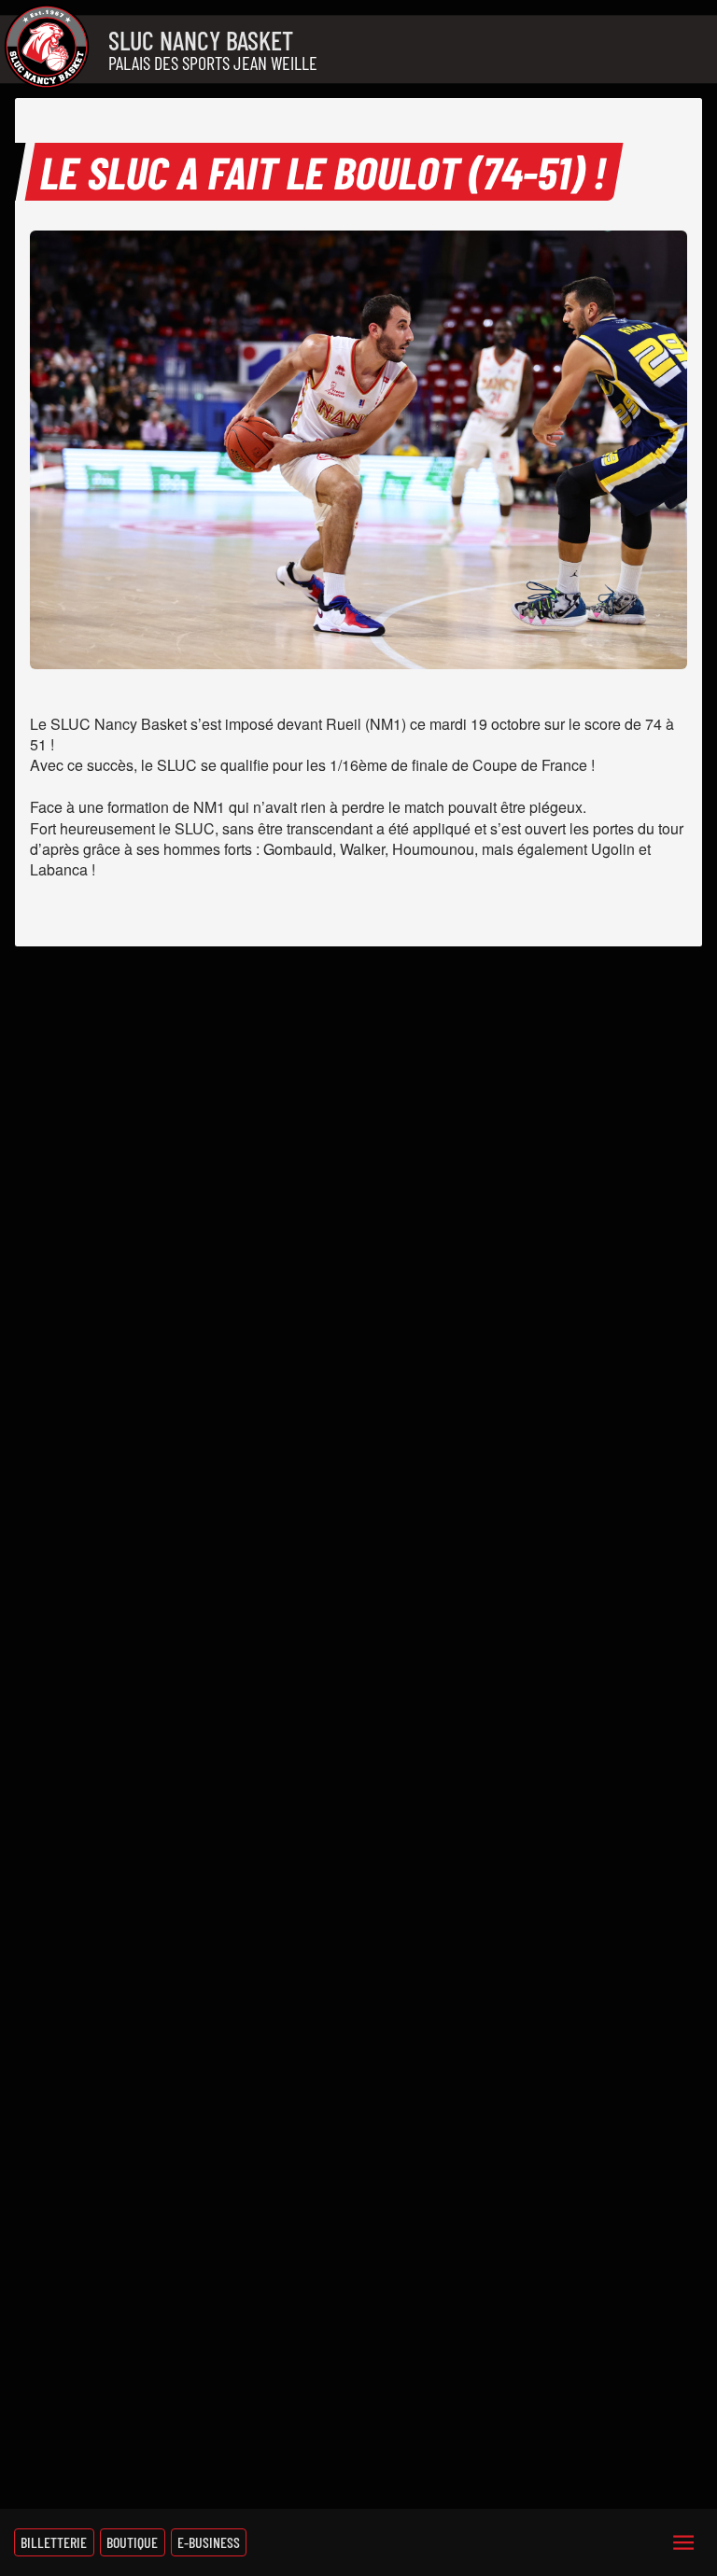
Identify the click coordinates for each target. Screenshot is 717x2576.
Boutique (132, 2542)
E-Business (209, 2542)
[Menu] (683, 2542)
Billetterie (54, 2542)
